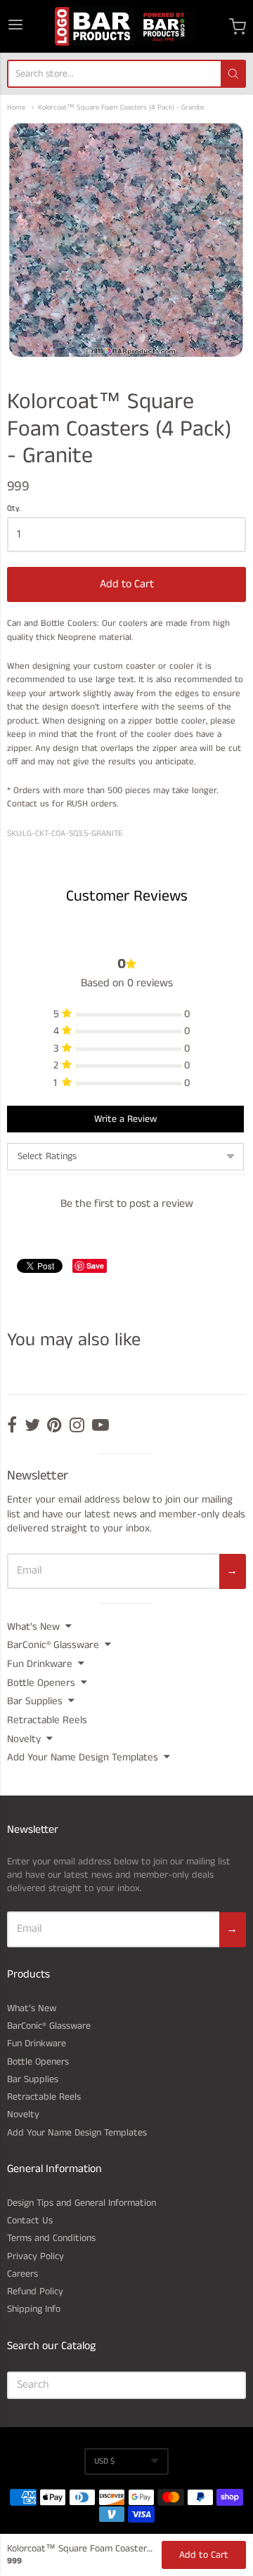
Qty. (14, 509)
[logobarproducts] (126, 26)
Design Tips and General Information (82, 2203)
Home (16, 108)
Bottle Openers (41, 1683)
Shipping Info (34, 2309)
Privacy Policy (35, 2256)
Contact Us (30, 2221)
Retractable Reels (47, 1720)
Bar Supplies (35, 1701)
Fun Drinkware (40, 1664)
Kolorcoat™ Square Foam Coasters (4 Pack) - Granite (121, 108)
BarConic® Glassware (53, 1645)
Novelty (24, 1739)
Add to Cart (127, 584)
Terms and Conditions (51, 2238)
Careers (22, 2274)
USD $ (104, 2461)
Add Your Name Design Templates (83, 1757)
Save (95, 1266)
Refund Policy (35, 2291)
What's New (33, 1627)
